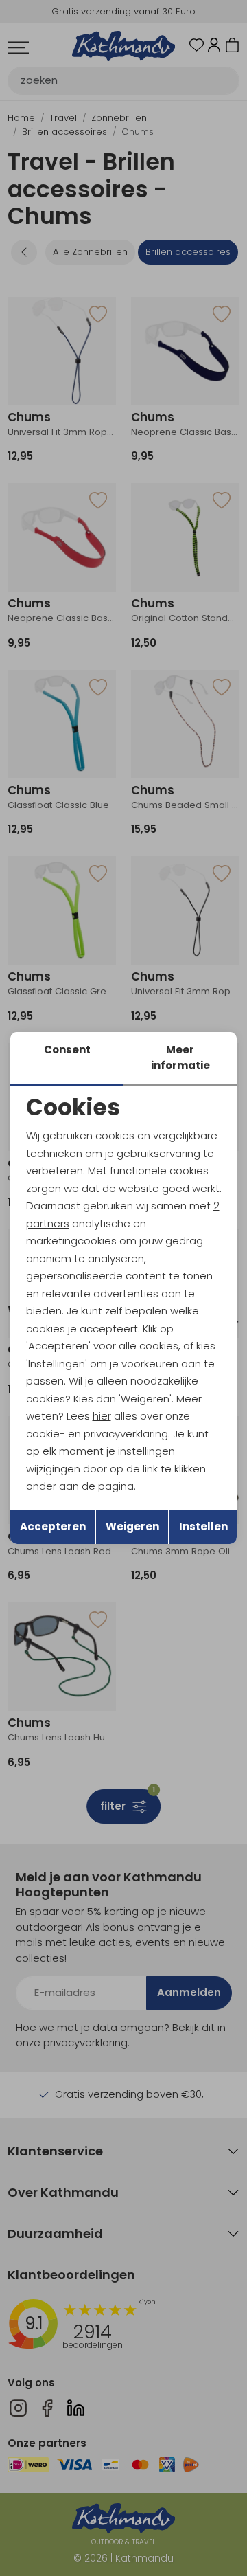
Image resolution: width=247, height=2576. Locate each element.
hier (102, 1416)
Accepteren (53, 1526)
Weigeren (132, 1526)
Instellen (203, 1526)
